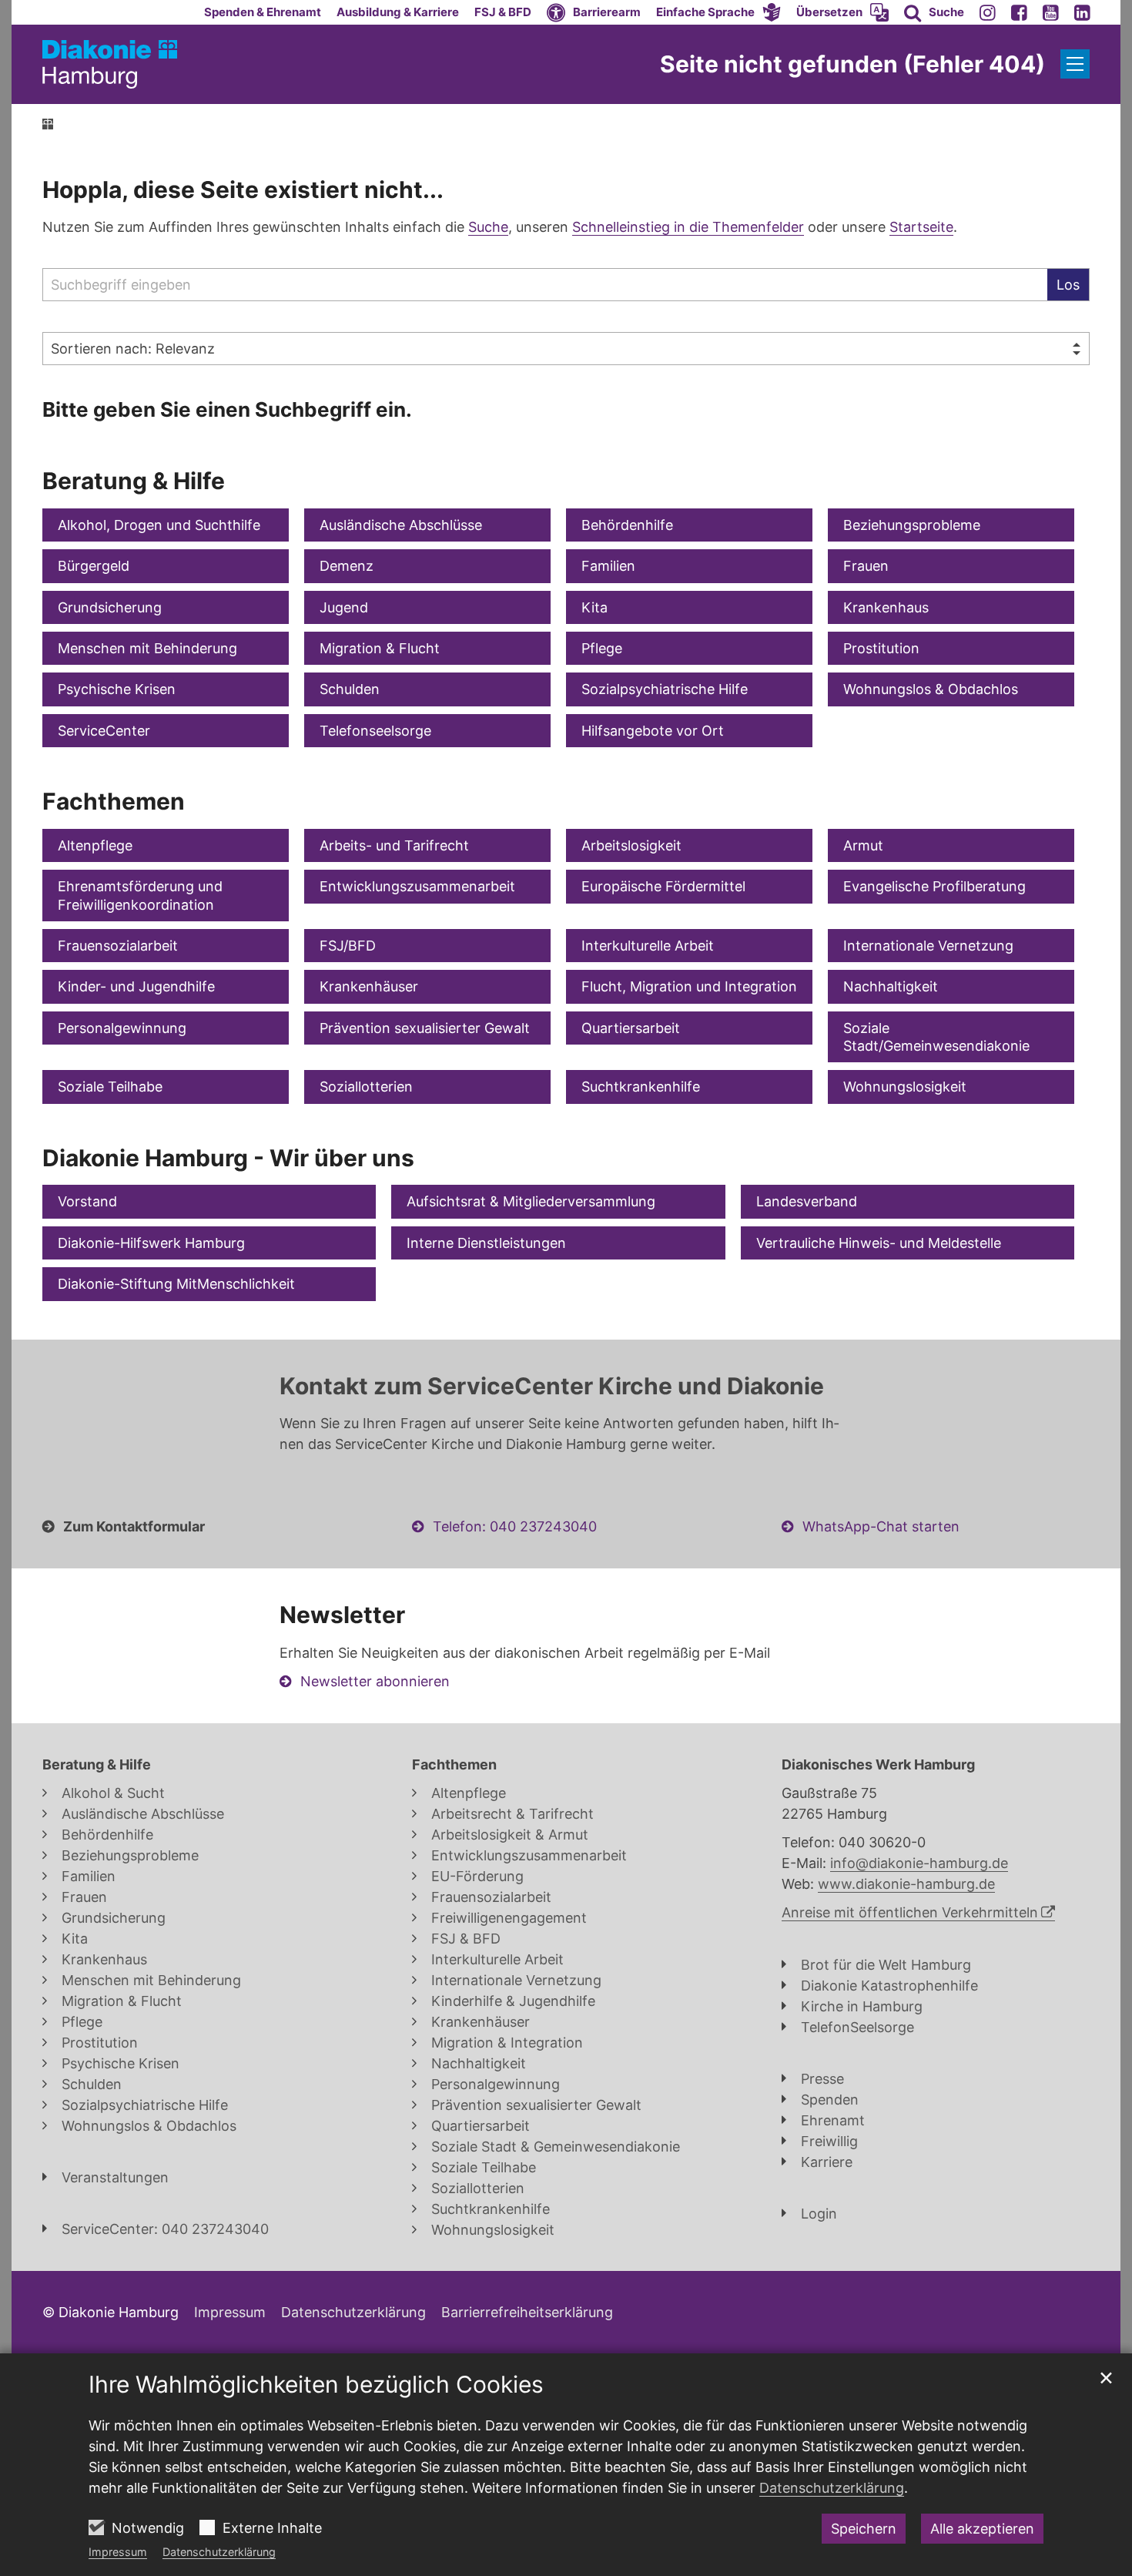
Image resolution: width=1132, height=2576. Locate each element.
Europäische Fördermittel (663, 886)
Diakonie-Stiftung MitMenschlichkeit (176, 1284)
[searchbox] (545, 285)
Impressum (118, 2552)
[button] (718, 12)
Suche (488, 227)
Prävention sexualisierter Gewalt (425, 1028)
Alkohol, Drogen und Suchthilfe (159, 525)
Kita (594, 607)
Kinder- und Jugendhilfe (136, 986)
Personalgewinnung (122, 1028)
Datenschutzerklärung (219, 2552)
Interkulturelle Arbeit (648, 946)
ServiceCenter (104, 731)
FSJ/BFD (348, 946)
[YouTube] (1051, 12)
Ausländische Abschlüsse (401, 525)
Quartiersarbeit (631, 1028)
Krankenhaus (886, 607)
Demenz (347, 566)
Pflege (602, 648)
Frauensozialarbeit (118, 946)
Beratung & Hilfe (134, 481)
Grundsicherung (110, 607)
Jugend (344, 607)
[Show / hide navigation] (1075, 64)
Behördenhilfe (627, 525)
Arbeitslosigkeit (631, 845)
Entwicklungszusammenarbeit (417, 886)
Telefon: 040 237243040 (515, 1526)
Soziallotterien (366, 1087)
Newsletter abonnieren (375, 1681)
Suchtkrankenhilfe (641, 1087)
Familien (608, 566)
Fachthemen (114, 801)
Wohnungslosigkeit (905, 1087)
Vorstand (87, 1201)
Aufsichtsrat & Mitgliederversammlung (531, 1201)
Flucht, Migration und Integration (689, 986)
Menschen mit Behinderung (147, 648)
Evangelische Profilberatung (934, 886)
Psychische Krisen (117, 689)
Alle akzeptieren (982, 2529)
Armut (863, 845)
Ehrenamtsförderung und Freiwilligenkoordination (140, 895)
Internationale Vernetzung (928, 946)
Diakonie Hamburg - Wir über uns (228, 1158)
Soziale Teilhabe (110, 1087)
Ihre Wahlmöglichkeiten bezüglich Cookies (316, 2384)
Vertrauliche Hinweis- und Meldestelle (879, 1243)
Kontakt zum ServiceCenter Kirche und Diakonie (552, 1386)
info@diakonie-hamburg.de (919, 1863)
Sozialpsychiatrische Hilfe (665, 689)
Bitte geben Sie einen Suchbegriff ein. (227, 409)
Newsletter (342, 1615)
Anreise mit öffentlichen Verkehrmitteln (910, 1912)
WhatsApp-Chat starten (881, 1526)
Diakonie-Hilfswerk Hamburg (151, 1243)
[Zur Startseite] (110, 64)
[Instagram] (988, 12)
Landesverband (807, 1201)
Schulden (350, 689)
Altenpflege (95, 845)
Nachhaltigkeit (891, 986)
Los (1068, 285)
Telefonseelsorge (375, 731)
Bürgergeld (94, 566)
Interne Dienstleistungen (486, 1243)
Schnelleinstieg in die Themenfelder (688, 227)
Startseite (921, 227)
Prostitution (881, 648)
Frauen (866, 566)
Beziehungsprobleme (912, 525)
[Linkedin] (1082, 12)
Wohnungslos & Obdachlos (931, 689)
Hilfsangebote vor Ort (653, 731)
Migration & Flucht (380, 648)
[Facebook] (1019, 12)
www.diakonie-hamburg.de (906, 1884)
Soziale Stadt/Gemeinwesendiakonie (936, 1037)
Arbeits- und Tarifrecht (394, 845)
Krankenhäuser (369, 986)
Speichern (864, 2529)
